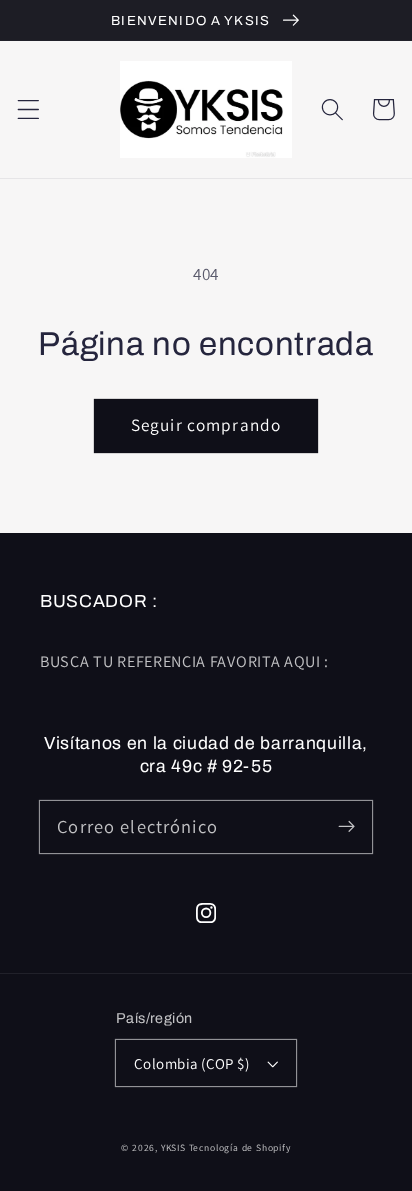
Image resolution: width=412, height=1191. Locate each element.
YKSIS (175, 1147)
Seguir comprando (206, 424)
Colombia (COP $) (191, 1063)
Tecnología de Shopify (240, 1147)
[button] (28, 109)
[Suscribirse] (346, 826)
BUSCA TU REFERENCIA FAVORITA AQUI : (184, 661)
